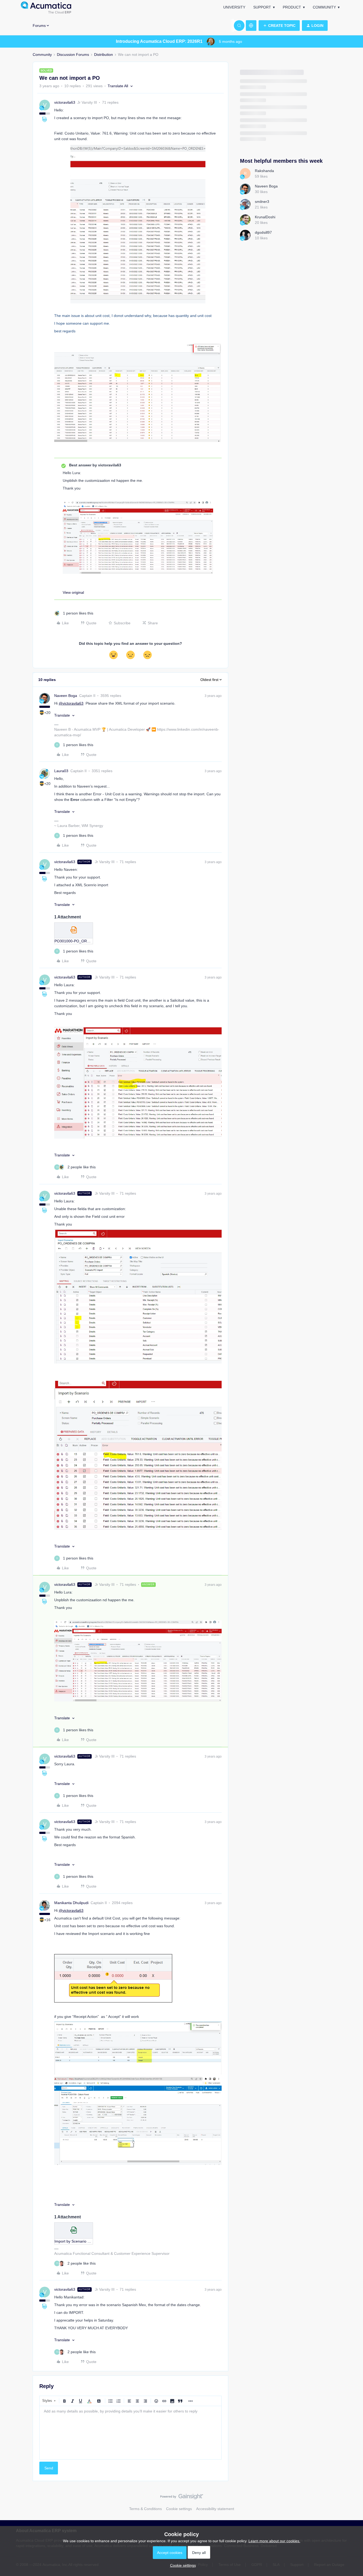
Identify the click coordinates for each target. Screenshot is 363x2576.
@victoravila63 (71, 703)
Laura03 (61, 771)
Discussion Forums (73, 55)
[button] (279, 26)
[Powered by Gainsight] (182, 2498)
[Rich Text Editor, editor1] (130, 2433)
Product (292, 7)
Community (324, 7)
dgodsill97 (263, 232)
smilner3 (262, 202)
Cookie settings (179, 2509)
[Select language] (251, 26)
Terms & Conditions (145, 2509)
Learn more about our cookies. (274, 2541)
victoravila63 (65, 102)
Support (262, 7)
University (234, 7)
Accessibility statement (215, 2509)
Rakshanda (264, 171)
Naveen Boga (66, 696)
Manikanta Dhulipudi (71, 1903)
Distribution (104, 55)
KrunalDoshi (265, 217)
